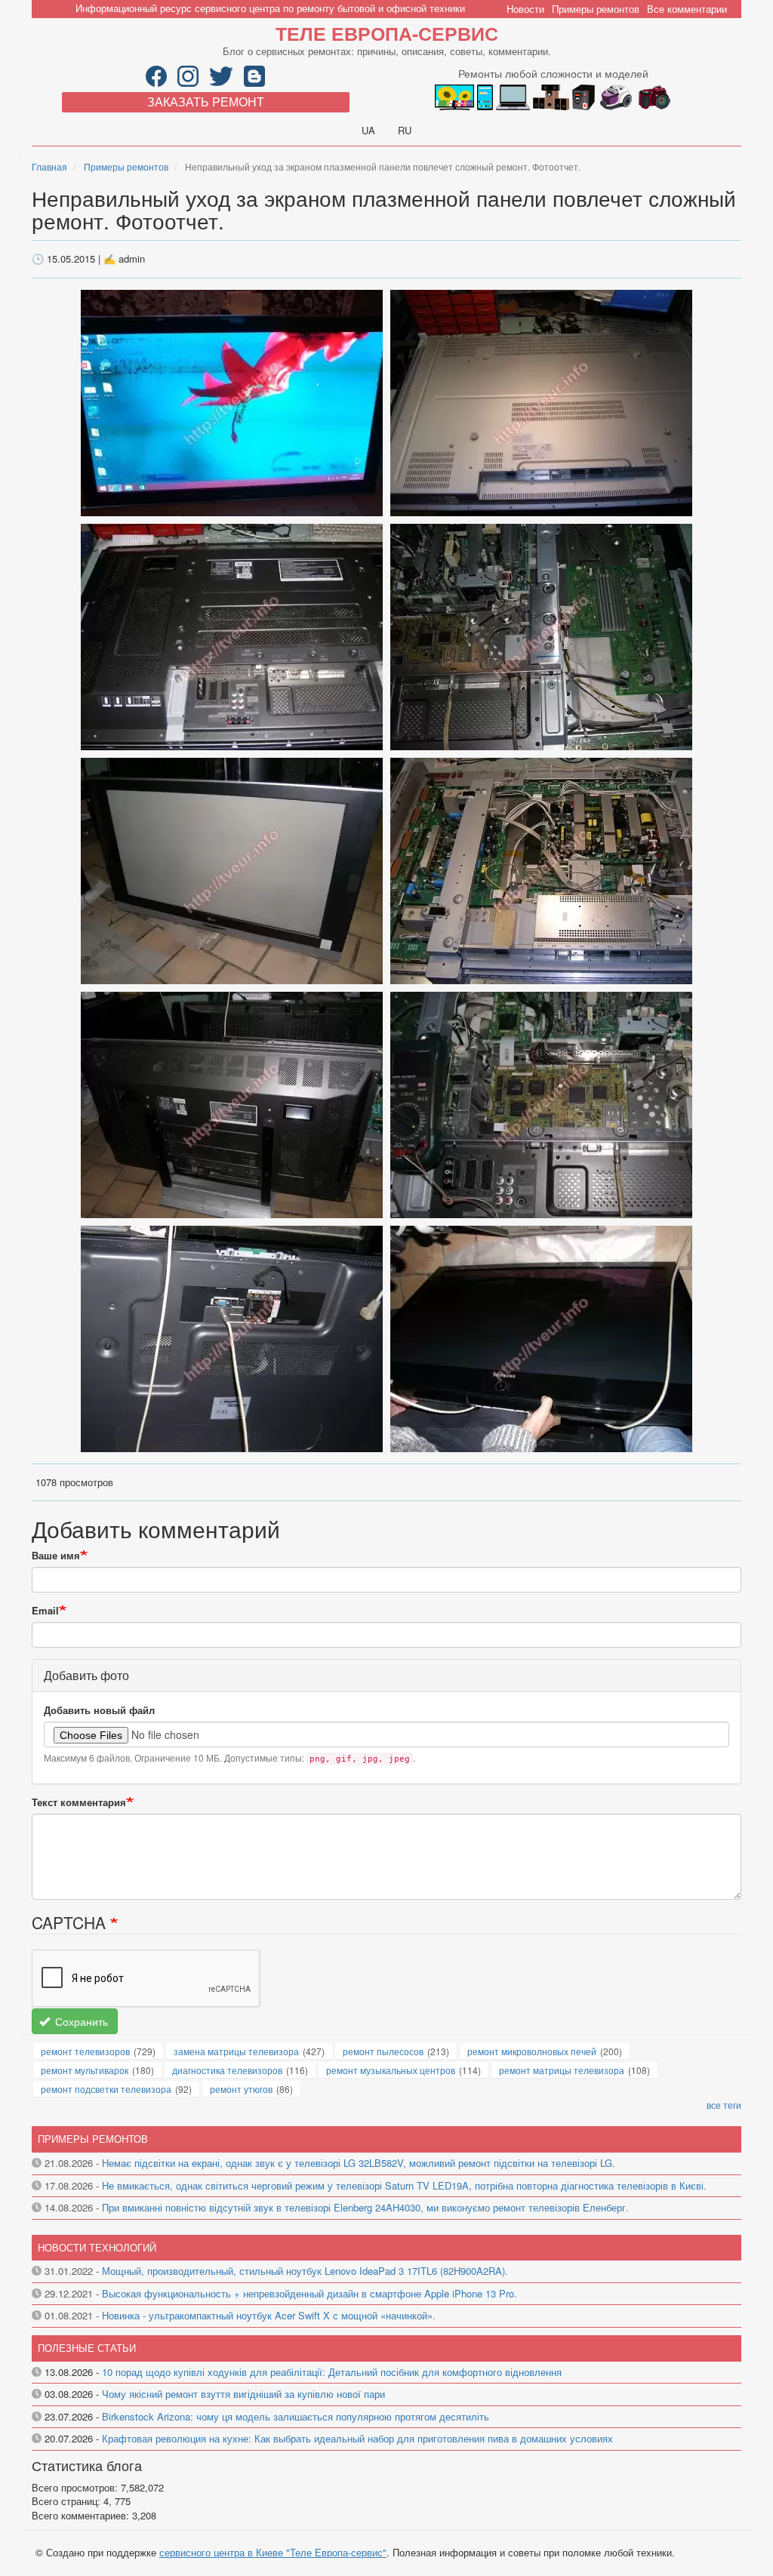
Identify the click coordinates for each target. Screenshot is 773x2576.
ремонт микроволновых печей (532, 2051)
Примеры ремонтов (596, 9)
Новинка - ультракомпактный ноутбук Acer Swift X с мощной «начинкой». (269, 2315)
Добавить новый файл (99, 1710)
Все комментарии (687, 9)
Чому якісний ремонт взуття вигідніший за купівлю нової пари (243, 2394)
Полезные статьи (87, 2348)
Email (45, 1611)
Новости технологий (97, 2247)
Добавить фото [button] (86, 1675)
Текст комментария (79, 1802)
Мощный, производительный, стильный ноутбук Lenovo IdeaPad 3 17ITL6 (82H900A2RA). (305, 2271)
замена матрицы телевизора (236, 2051)
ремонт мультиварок (85, 2070)
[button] (233, 401)
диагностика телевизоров (227, 2070)
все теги (724, 2105)
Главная (49, 166)
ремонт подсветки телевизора (106, 2089)
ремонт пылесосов (383, 2051)
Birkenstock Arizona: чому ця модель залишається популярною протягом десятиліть (296, 2416)
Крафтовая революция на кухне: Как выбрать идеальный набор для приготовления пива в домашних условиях (357, 2438)
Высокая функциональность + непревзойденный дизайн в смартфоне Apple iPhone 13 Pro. (310, 2293)
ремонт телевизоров (85, 2051)
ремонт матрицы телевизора (562, 2070)
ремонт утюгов (241, 2089)
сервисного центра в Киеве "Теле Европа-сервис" (273, 2552)
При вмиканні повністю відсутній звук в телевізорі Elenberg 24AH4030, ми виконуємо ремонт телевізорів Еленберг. (365, 2207)
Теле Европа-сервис (387, 33)
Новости (525, 9)
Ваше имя (56, 1556)
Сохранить (80, 2021)
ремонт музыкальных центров (391, 2070)
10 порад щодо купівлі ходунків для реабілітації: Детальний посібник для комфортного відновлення (332, 2372)
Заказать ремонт (206, 102)
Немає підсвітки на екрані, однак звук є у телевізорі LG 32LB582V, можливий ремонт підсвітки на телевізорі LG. (359, 2163)
